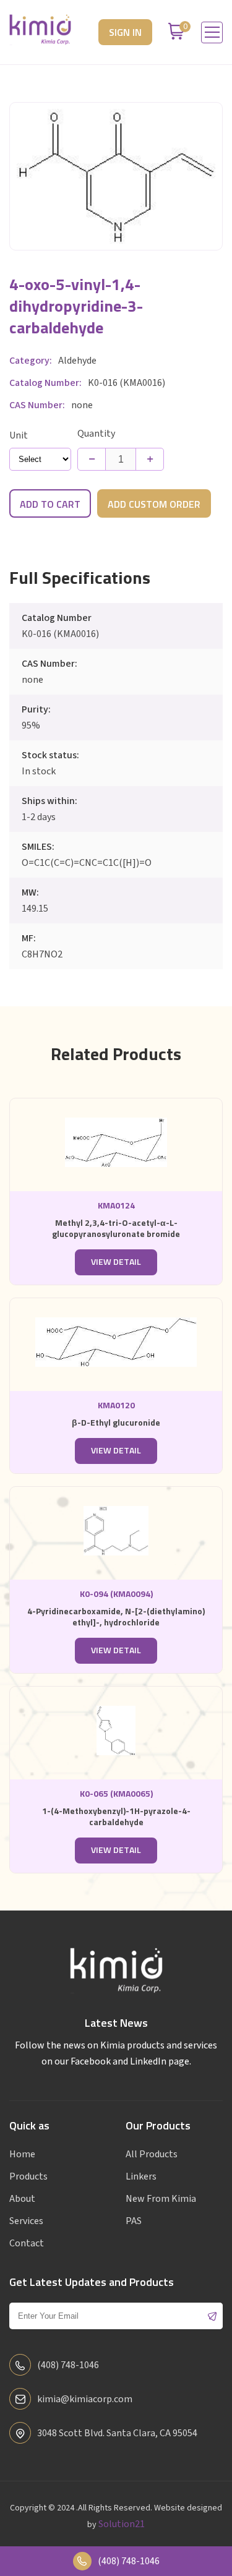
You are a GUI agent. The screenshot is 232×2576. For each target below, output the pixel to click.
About (22, 2199)
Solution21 (122, 2524)
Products (28, 2176)
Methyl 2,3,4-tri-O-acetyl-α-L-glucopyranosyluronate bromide (116, 1229)
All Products (152, 2154)
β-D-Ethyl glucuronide (116, 1423)
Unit (19, 435)
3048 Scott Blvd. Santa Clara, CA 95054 (117, 2433)
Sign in (125, 33)
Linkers (141, 2176)
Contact (27, 2243)
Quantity (96, 434)
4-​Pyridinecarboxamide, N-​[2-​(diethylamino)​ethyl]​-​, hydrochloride (116, 1617)
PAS (134, 2221)
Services (26, 2221)
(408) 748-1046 (129, 2561)
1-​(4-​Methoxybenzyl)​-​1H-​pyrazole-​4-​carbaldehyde (116, 1817)
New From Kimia (161, 2199)
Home (22, 2154)
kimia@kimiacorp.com (85, 2399)
